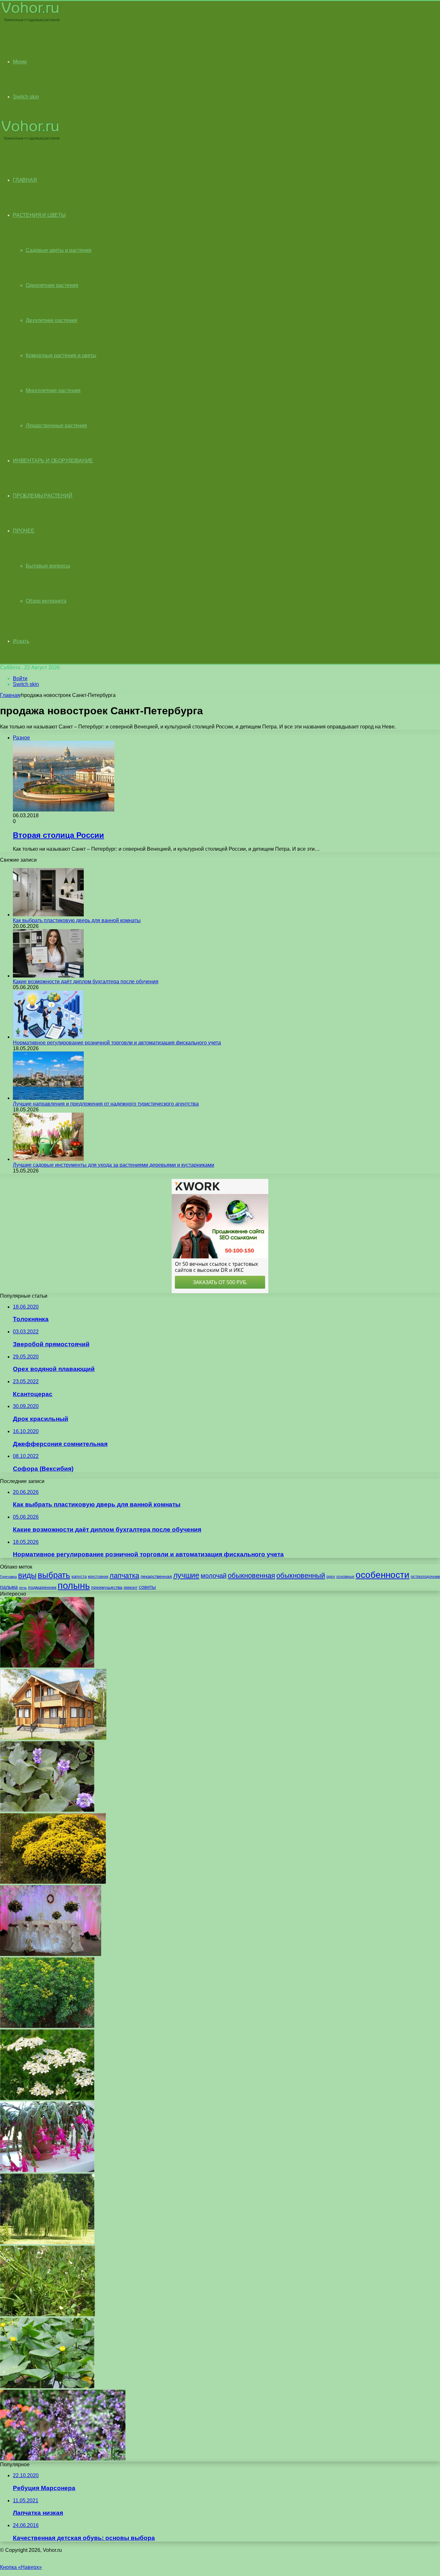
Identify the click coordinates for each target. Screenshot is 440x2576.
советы (147, 1587)
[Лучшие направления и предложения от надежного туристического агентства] (48, 1098)
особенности (383, 1575)
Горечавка (8, 1577)
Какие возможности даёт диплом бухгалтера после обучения (86, 982)
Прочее (24, 531)
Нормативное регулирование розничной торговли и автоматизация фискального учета (117, 1043)
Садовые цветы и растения (59, 250)
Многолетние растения (53, 390)
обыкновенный (301, 1575)
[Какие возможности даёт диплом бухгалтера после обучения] (48, 976)
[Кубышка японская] (47, 2387)
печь (23, 1588)
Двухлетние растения (52, 320)
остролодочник (425, 1576)
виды (27, 1575)
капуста (79, 1576)
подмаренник (42, 1587)
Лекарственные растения (56, 426)
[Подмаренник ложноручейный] (48, 2315)
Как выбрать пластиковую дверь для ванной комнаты (77, 920)
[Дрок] (53, 1882)
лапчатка (124, 1575)
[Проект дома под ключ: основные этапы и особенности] (53, 1738)
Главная (10, 695)
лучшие (186, 1575)
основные (345, 1577)
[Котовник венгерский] (63, 2459)
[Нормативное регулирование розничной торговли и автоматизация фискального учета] (48, 1037)
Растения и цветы (39, 215)
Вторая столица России (58, 835)
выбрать (54, 1575)
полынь (74, 1585)
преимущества (107, 1587)
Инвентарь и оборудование (53, 461)
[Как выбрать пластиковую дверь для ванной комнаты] (48, 915)
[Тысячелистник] (47, 2098)
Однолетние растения (52, 285)
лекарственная (156, 1576)
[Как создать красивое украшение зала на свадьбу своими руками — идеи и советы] (51, 1954)
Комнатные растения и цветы (61, 355)
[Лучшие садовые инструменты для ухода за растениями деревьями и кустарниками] (48, 1159)
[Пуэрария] (47, 1810)
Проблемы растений (43, 496)
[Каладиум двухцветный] (47, 1666)
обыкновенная (251, 1575)
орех (331, 1577)
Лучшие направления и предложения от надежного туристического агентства (106, 1104)
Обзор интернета (46, 601)
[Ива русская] (47, 2242)
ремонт (131, 1587)
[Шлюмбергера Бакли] (47, 2170)
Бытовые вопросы (48, 566)
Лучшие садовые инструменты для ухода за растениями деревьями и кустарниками (114, 1165)
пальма (9, 1587)
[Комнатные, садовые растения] (30, 21)
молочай (214, 1576)
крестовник (98, 1577)
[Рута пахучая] (47, 2026)
